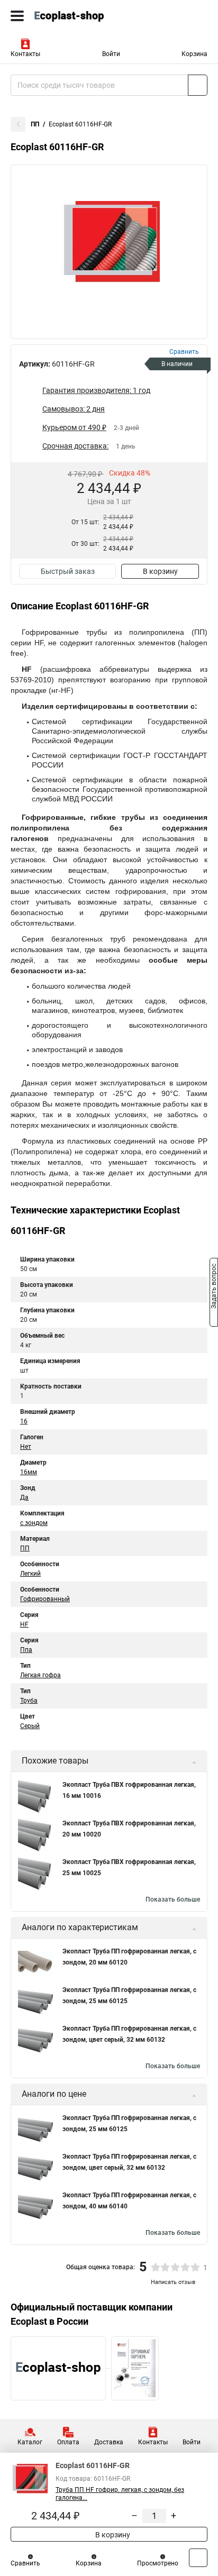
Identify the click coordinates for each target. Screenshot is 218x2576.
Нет (26, 1447)
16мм (29, 1472)
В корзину (160, 571)
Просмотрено (158, 2563)
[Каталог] (17, 16)
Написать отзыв (173, 2282)
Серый (30, 1726)
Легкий (30, 1574)
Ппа (26, 1650)
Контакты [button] (25, 54)
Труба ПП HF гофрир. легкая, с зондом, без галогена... (120, 2494)
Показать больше (173, 1899)
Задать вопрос (214, 1287)
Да (24, 1497)
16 (24, 1421)
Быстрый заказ (68, 571)
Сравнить (25, 2563)
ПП (35, 124)
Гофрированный (45, 1599)
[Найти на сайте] (198, 85)
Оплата (68, 2442)
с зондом (34, 1523)
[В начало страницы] (198, 2558)
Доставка (109, 2442)
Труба (29, 1701)
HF (24, 1624)
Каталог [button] (30, 2442)
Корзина (194, 54)
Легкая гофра (40, 1675)
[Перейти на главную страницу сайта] (79, 16)
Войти (111, 54)
